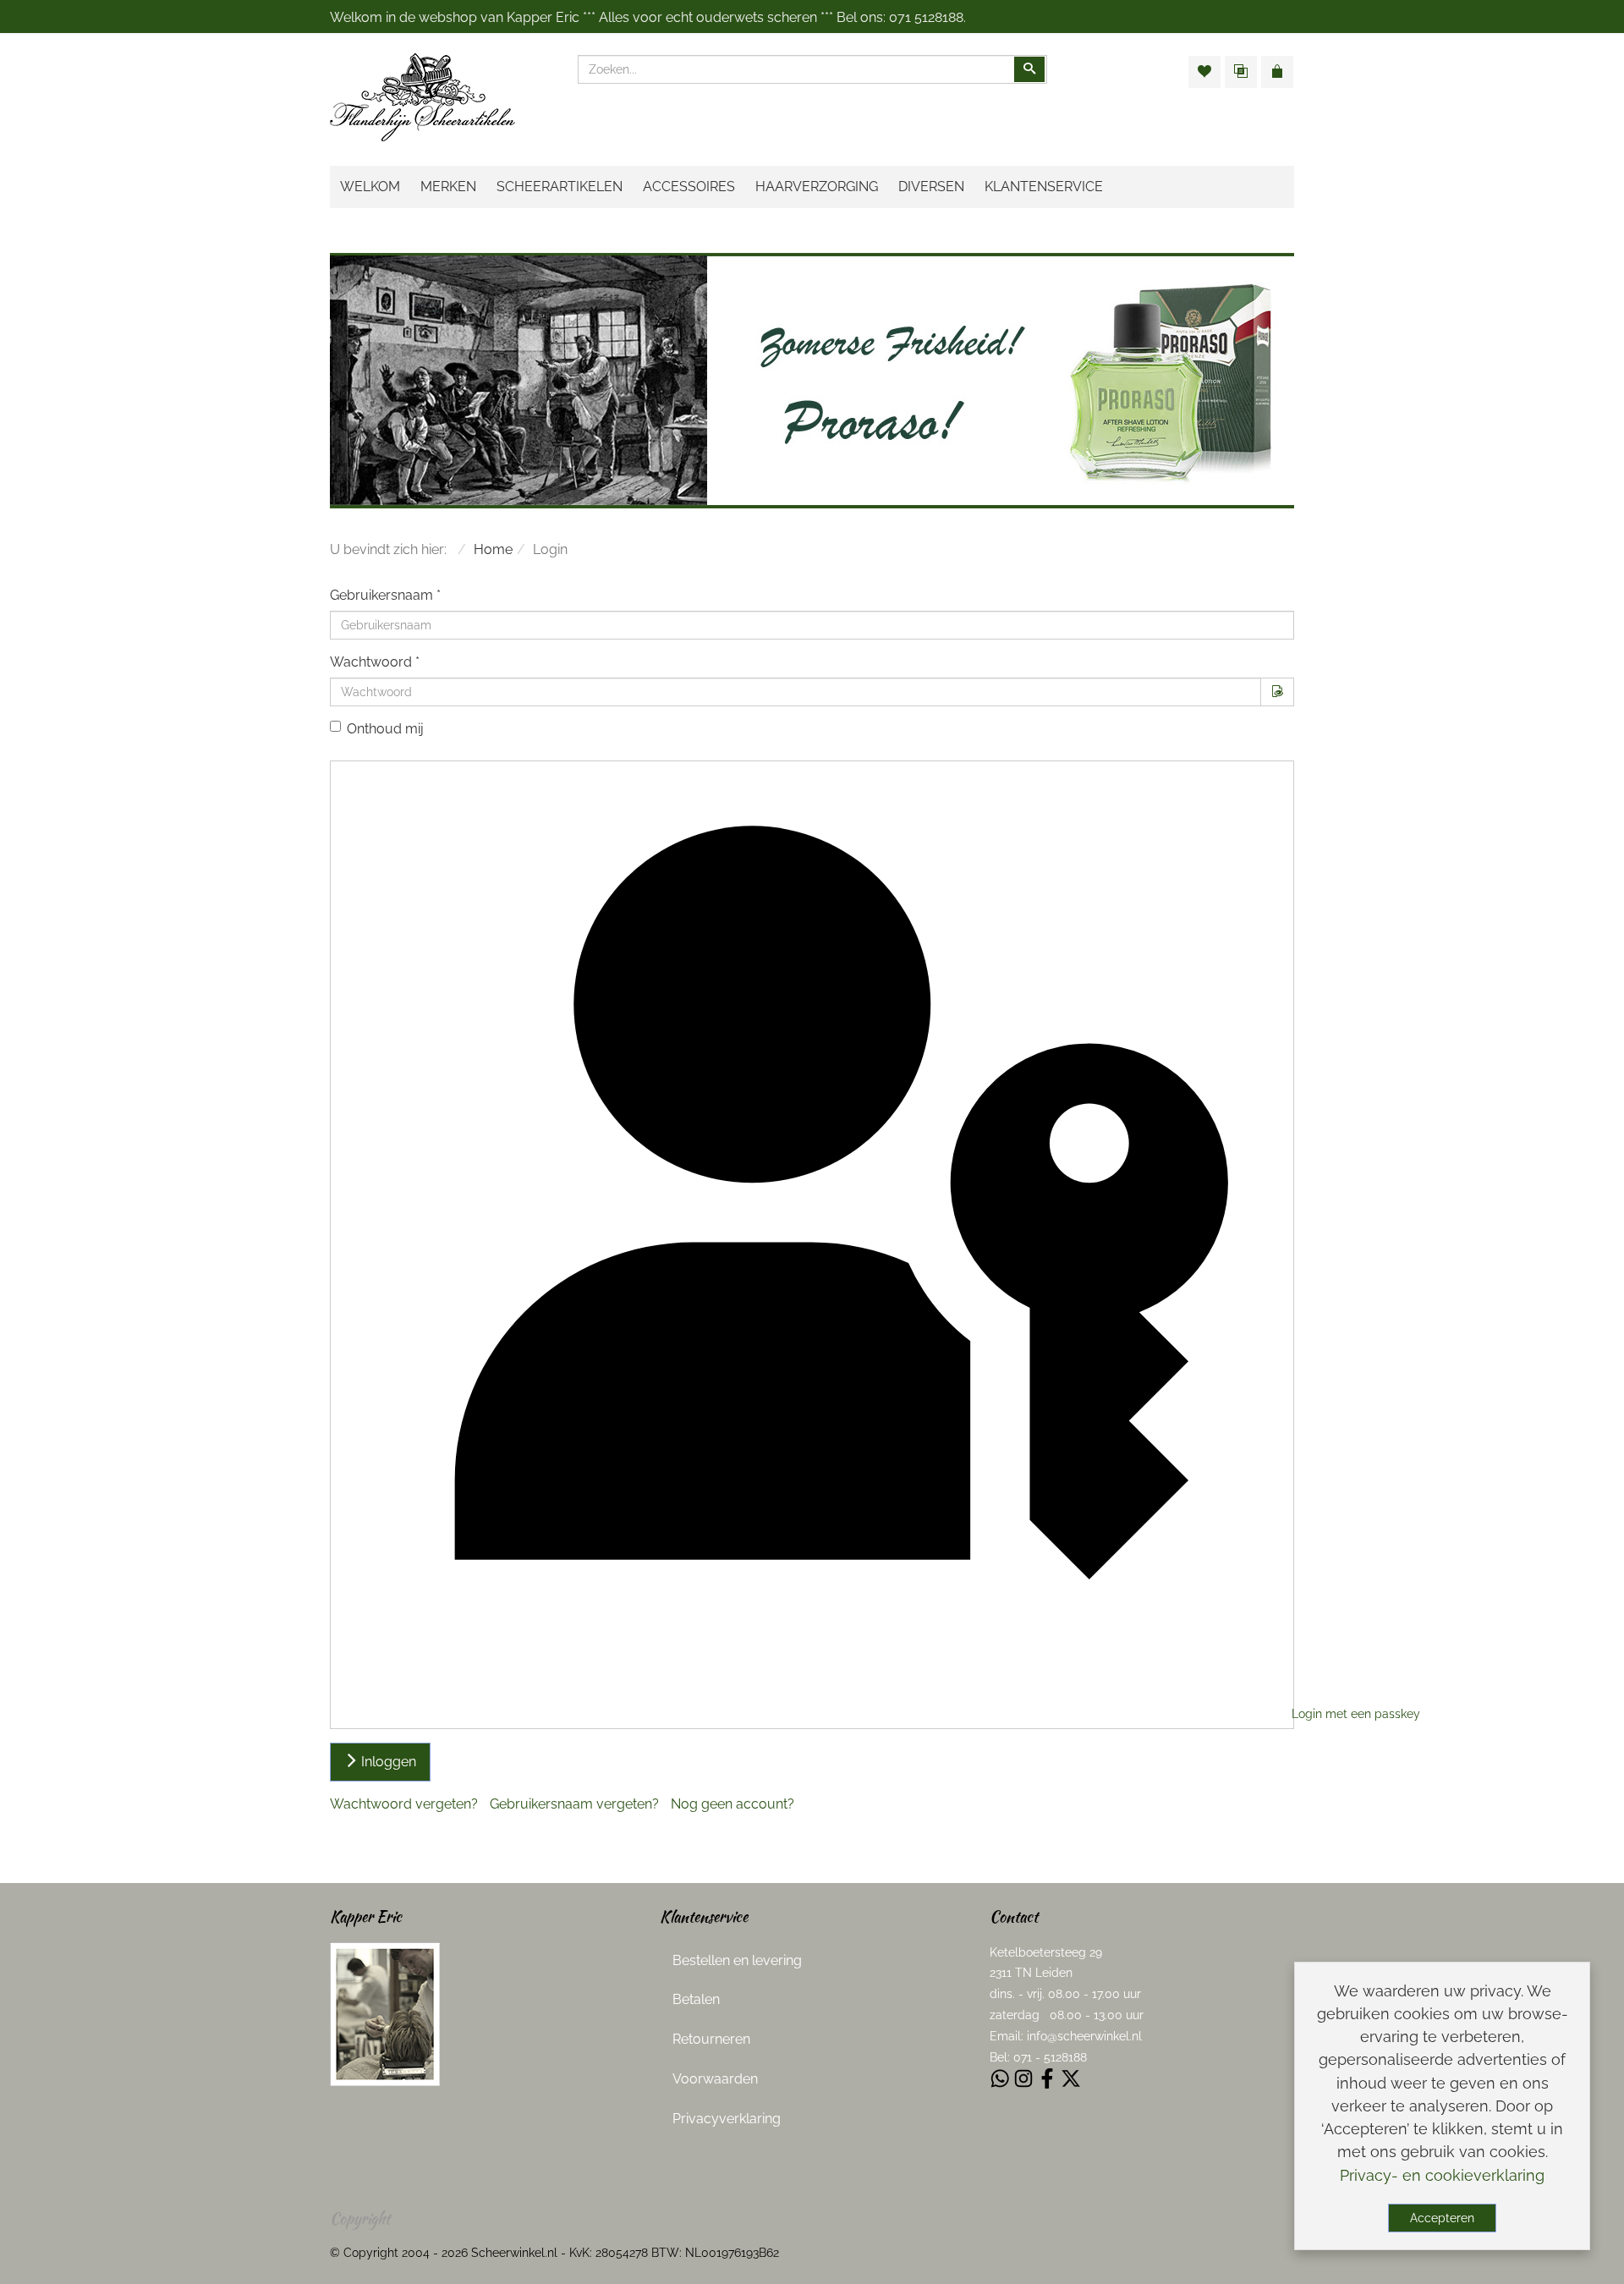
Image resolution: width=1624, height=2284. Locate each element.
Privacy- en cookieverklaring (1442, 2175)
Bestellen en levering (737, 1960)
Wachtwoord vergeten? (404, 1804)
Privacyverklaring (727, 2119)
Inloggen (387, 1762)
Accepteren (1442, 2218)
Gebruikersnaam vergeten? (574, 1804)
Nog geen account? (732, 1804)
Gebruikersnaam (385, 595)
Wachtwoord (375, 662)
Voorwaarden (715, 2079)
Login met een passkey (1291, 1714)
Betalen (696, 1999)
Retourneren (711, 2039)
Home (493, 549)
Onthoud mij (385, 729)
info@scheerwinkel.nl (1084, 2036)
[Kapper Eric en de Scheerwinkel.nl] (385, 2013)
